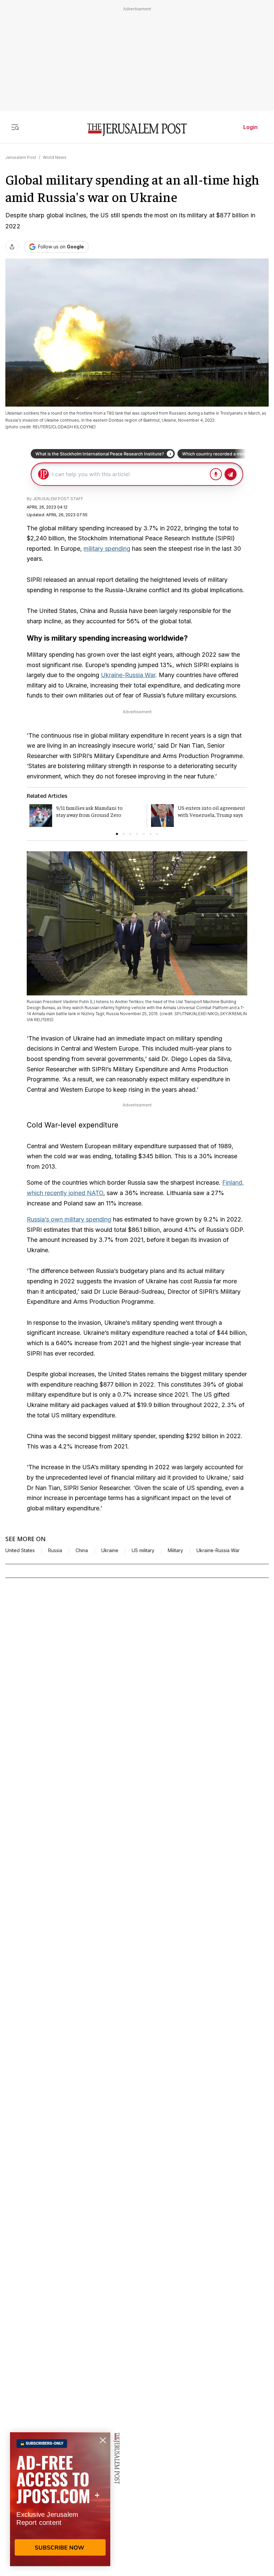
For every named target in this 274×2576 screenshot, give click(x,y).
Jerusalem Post (21, 157)
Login (250, 127)
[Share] (12, 247)
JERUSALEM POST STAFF (58, 499)
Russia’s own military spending (69, 1219)
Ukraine (110, 1550)
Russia (55, 1550)
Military (175, 1550)
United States (20, 1550)
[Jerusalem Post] (137, 130)
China (82, 1550)
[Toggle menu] (15, 127)
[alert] (60, 2499)
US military (143, 1550)
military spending (107, 549)
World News (55, 157)
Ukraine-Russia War (128, 675)
